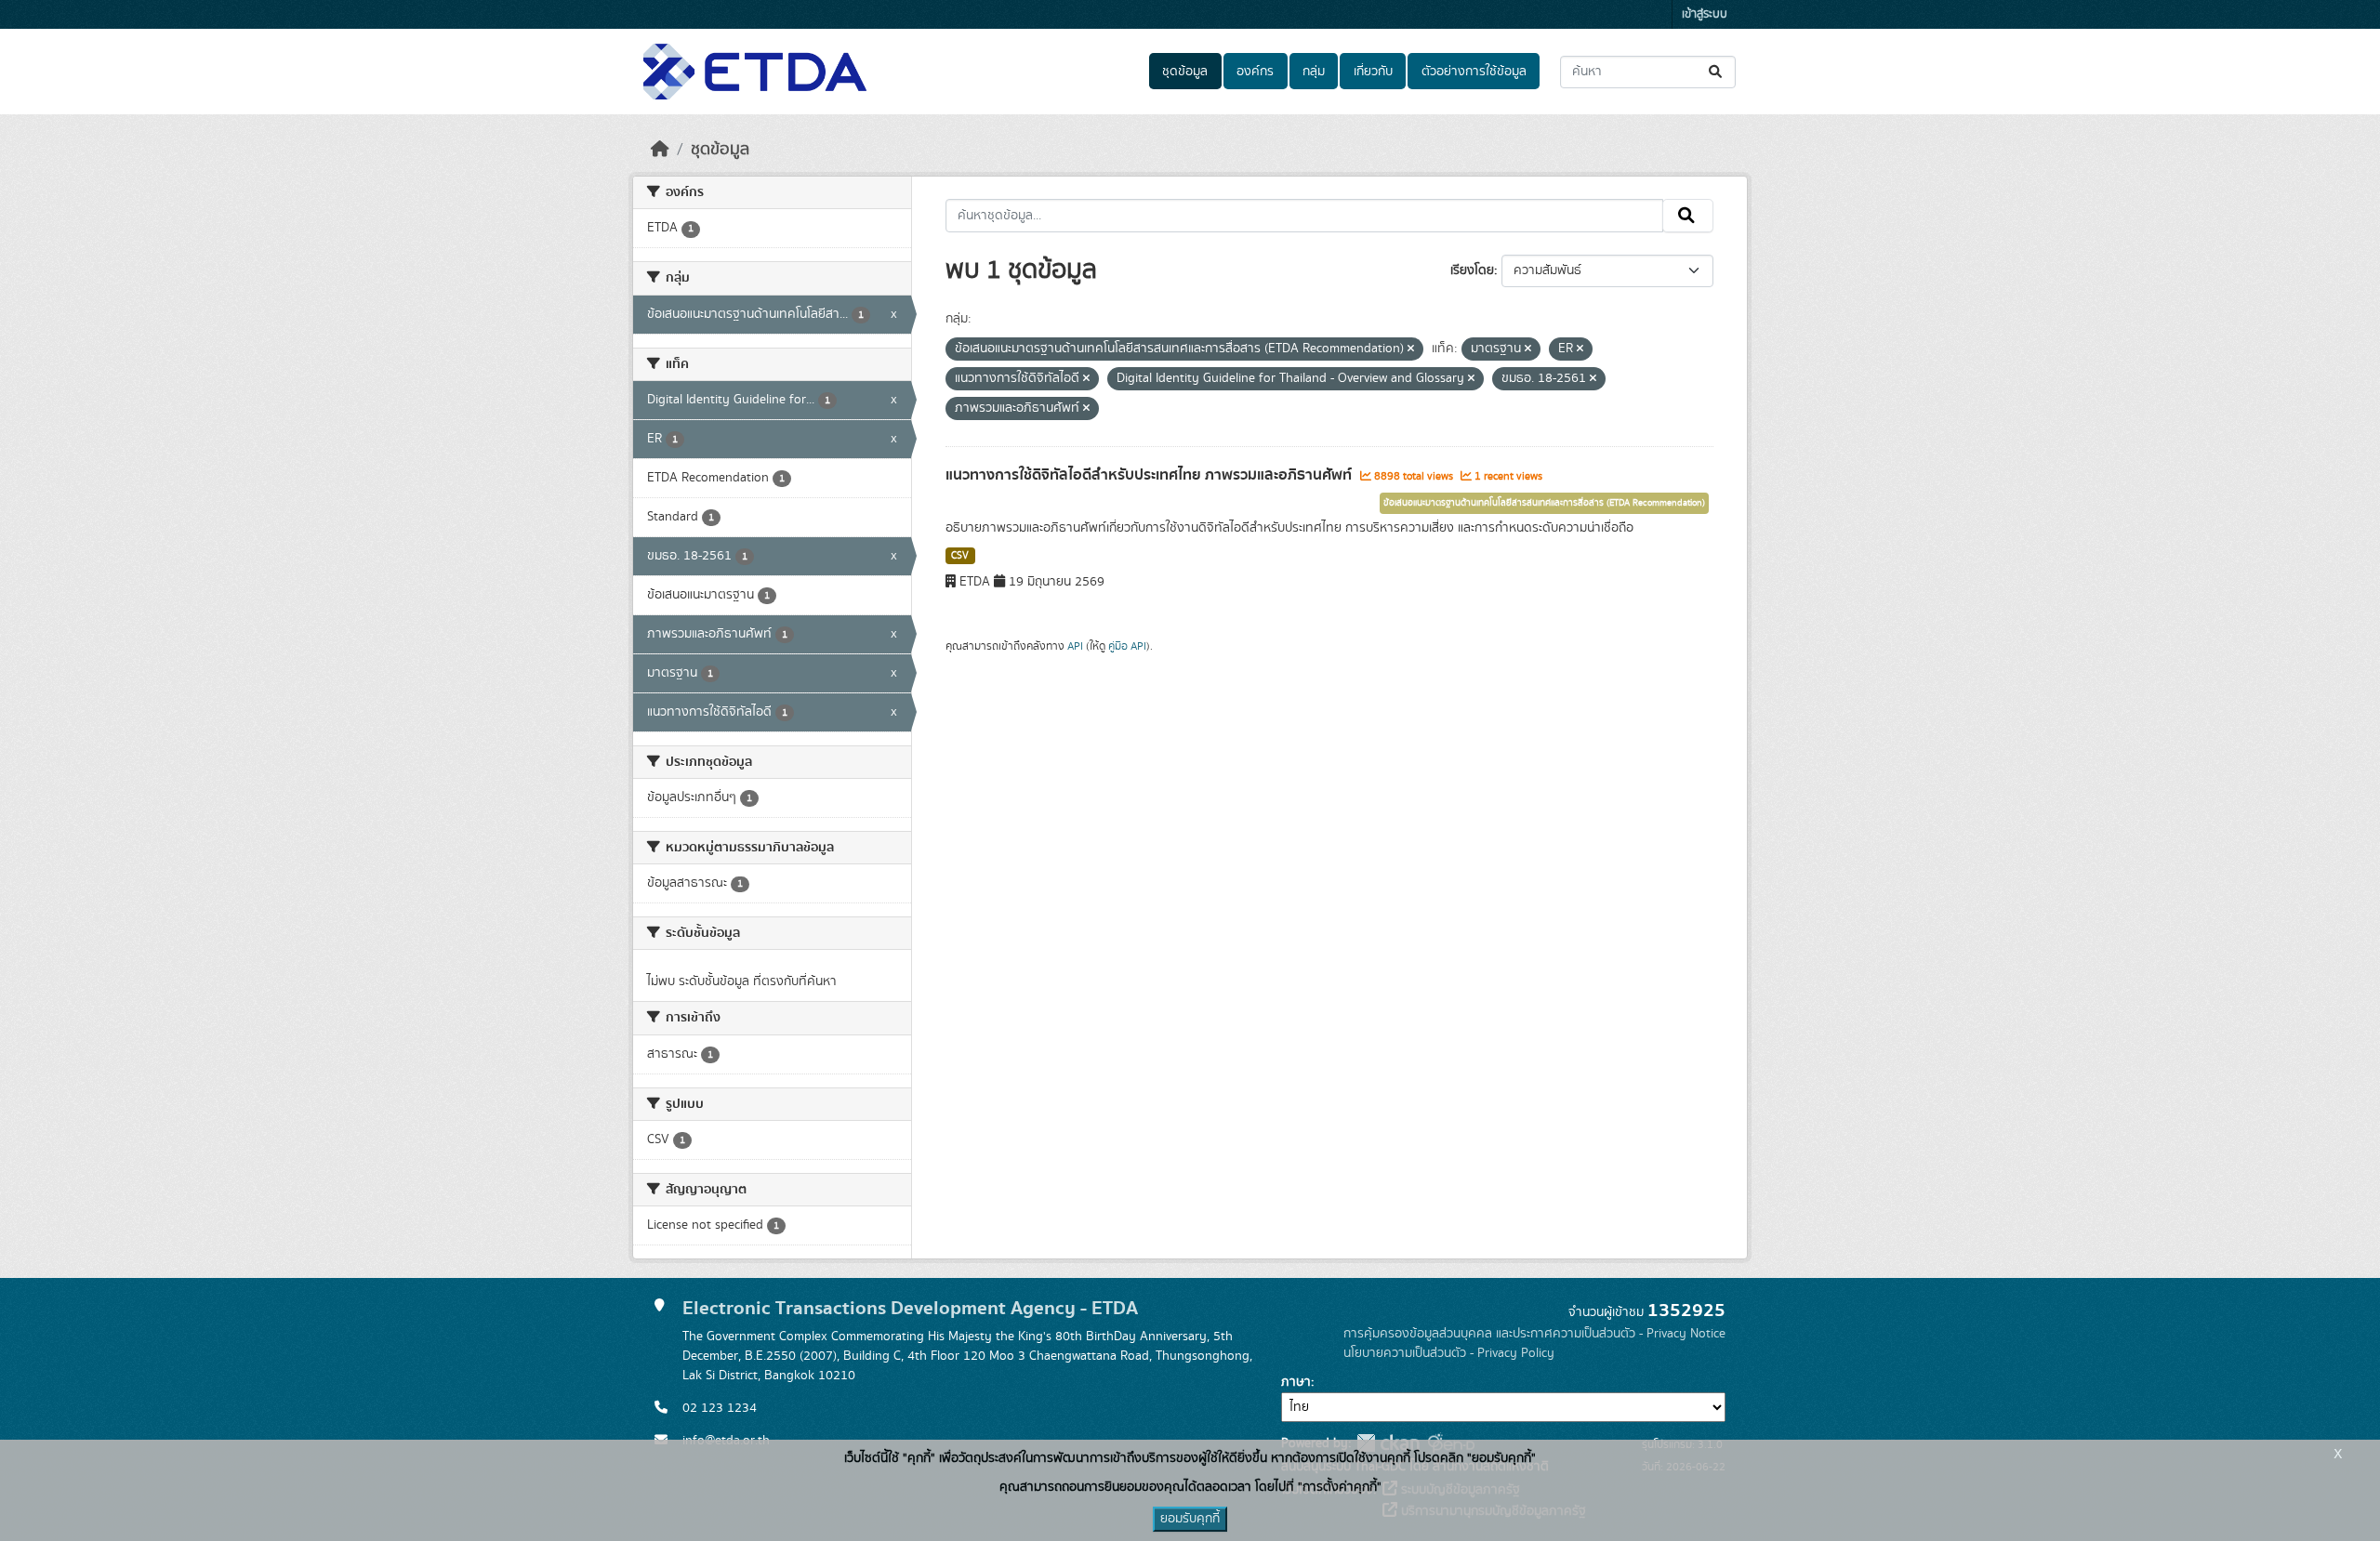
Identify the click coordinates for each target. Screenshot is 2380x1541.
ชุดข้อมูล (1185, 72)
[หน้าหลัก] (660, 150)
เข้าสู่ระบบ (1705, 14)
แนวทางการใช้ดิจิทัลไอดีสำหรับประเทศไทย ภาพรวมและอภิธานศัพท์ (1150, 475)
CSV (960, 556)
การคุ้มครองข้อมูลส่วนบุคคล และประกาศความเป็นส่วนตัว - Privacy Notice (1534, 1334)
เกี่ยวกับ (1373, 72)
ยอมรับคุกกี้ (1190, 1519)
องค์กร (1255, 72)
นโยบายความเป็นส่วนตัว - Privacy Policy (1449, 1353)
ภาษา (1296, 1382)
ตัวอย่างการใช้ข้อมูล (1474, 72)
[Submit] (1717, 72)
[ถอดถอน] (1411, 349)
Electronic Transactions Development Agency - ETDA (910, 1308)
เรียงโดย (1472, 270)
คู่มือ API (1127, 646)
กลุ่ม (1314, 72)
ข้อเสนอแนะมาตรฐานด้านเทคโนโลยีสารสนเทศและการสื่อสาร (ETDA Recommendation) (1544, 503)
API (1075, 646)
